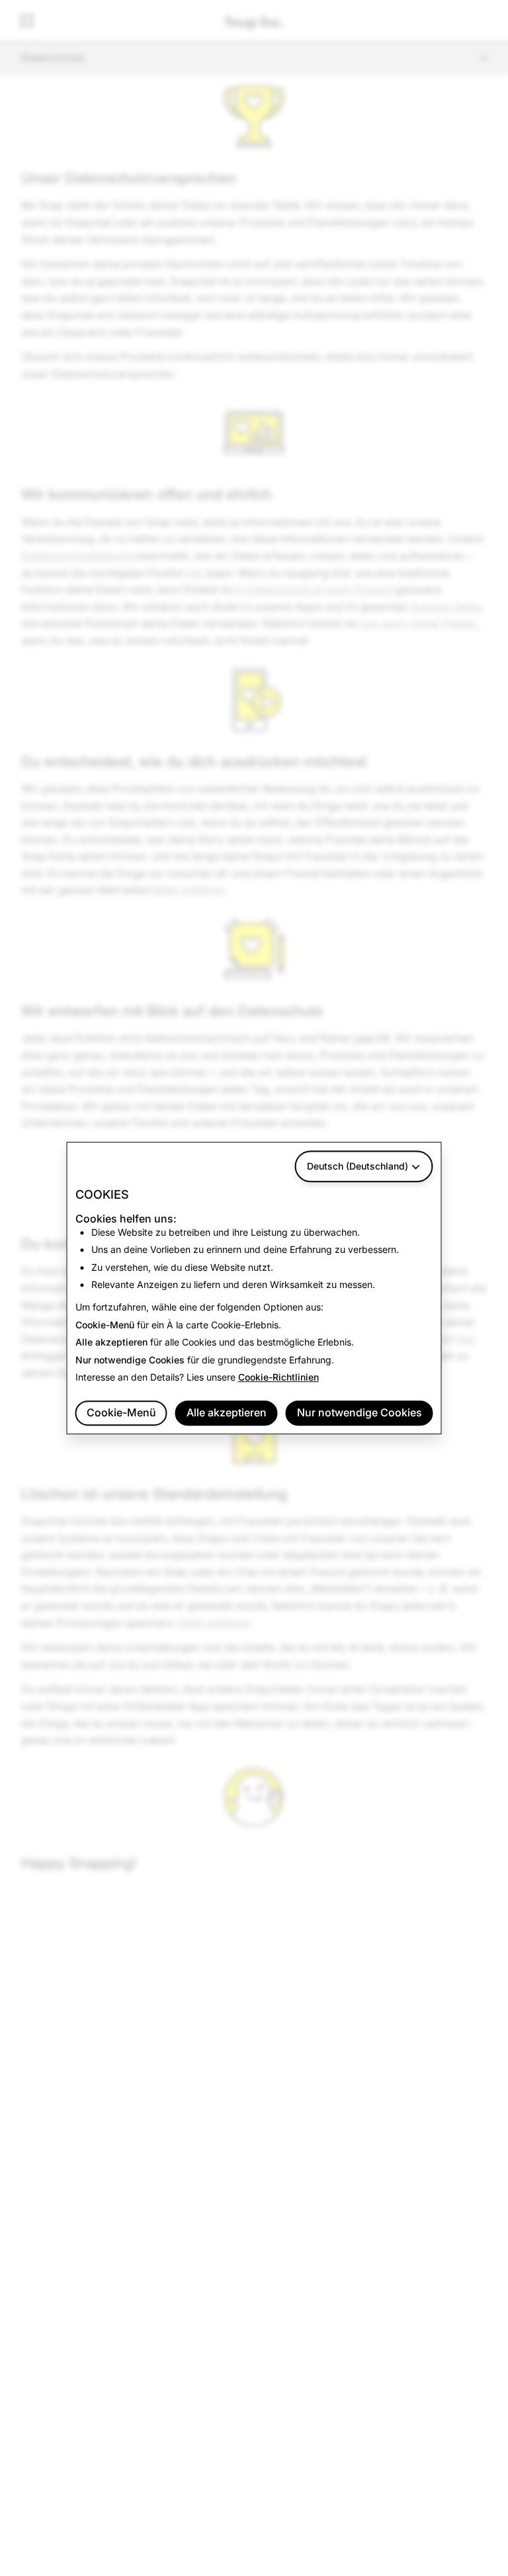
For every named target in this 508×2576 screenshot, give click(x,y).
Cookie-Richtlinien (278, 1377)
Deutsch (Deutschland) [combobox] (358, 1166)
